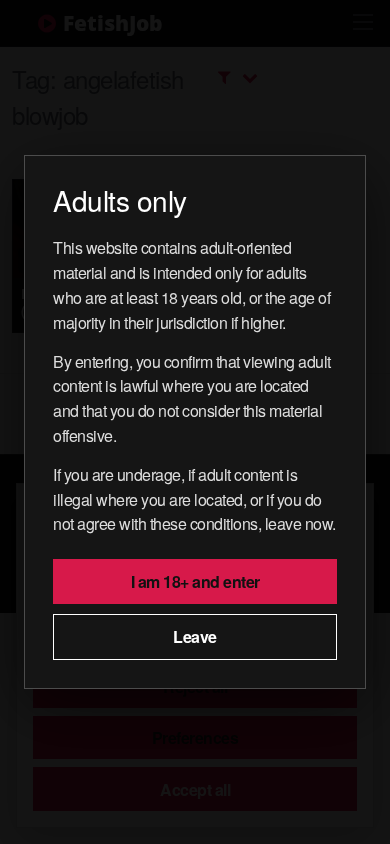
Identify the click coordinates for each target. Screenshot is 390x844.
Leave (195, 636)
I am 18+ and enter (195, 581)
